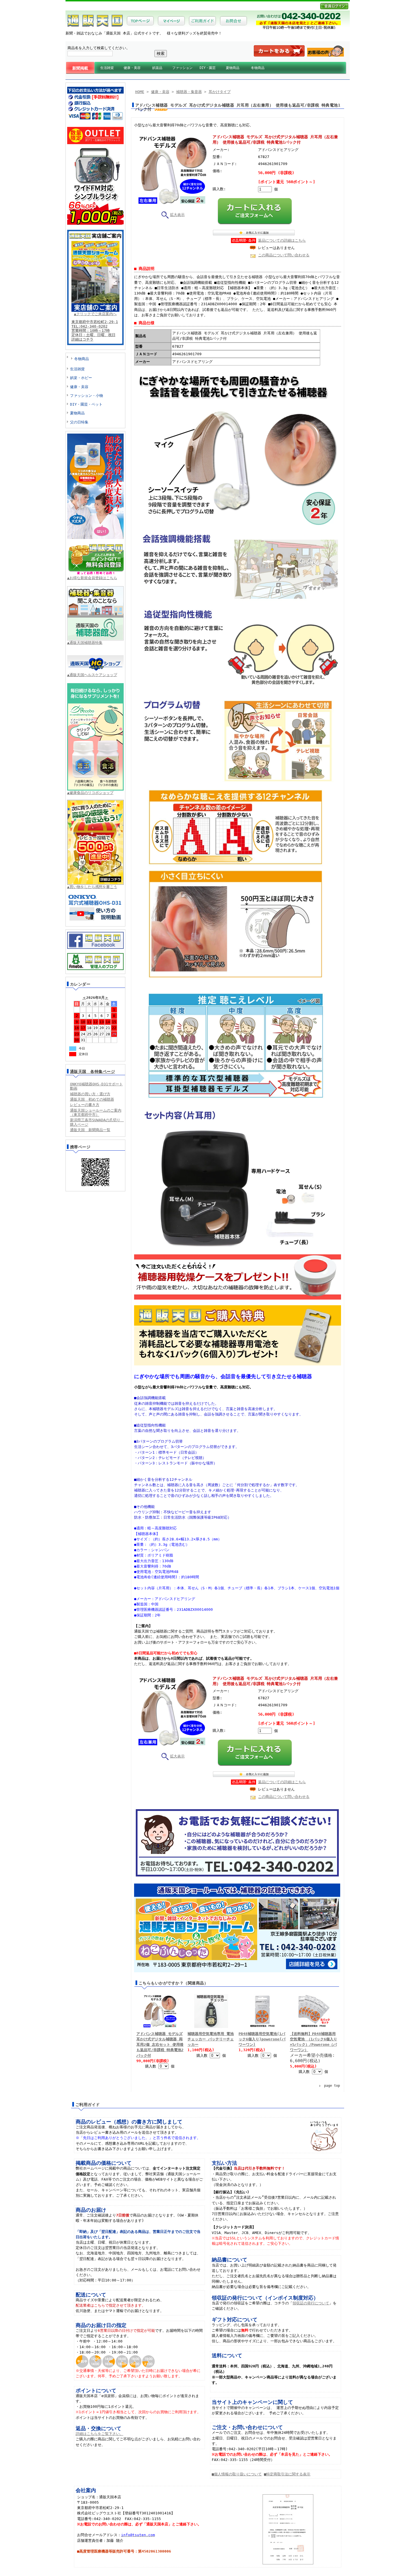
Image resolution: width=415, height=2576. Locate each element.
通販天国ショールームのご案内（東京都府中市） (96, 1112)
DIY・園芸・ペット (86, 404)
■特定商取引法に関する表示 (287, 2474)
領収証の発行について (311, 2303)
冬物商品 (258, 68)
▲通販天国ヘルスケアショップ (92, 675)
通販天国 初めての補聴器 (92, 1099)
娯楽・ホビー (81, 378)
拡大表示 (177, 215)
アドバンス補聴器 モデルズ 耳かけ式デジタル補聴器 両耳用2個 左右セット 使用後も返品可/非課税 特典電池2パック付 (160, 2045)
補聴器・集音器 (189, 92)
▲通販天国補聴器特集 (85, 643)
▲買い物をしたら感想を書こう (92, 887)
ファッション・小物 (87, 396)
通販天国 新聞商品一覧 (90, 1130)
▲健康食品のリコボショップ (90, 793)
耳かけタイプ (220, 92)
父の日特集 (79, 422)
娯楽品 (157, 68)
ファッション (182, 68)
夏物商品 (233, 68)
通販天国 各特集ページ (93, 1071)
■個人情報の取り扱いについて (237, 2474)
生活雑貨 (107, 68)
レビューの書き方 (85, 1105)
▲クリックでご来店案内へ (95, 314)
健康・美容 (132, 68)
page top (332, 2086)
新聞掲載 (80, 68)
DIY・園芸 (208, 68)
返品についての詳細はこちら (282, 240)
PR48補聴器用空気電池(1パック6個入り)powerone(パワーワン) (262, 2039)
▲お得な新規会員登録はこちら (92, 578)
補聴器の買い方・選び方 (90, 1094)
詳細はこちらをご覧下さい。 (100, 2434)
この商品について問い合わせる (284, 255)
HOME (140, 92)
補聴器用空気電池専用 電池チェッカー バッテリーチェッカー (211, 2039)
